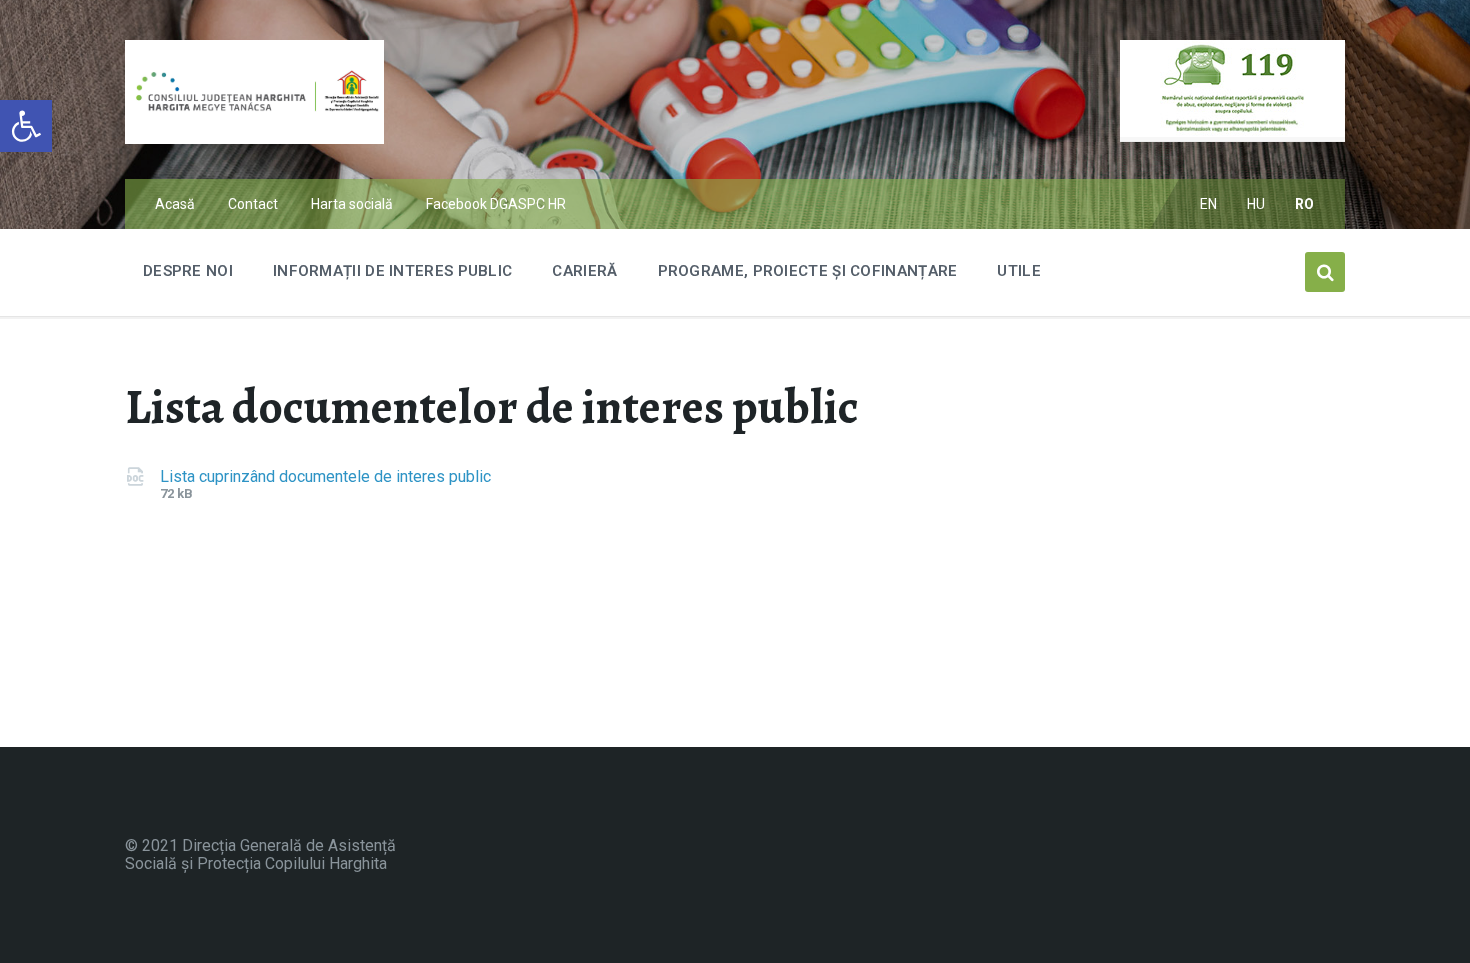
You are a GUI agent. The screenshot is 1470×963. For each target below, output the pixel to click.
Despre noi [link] (188, 271)
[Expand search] (1325, 272)
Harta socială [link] (352, 204)
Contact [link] (253, 204)
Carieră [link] (584, 271)
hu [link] (1256, 204)
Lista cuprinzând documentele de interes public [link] (325, 476)
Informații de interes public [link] (392, 271)
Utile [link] (1019, 271)
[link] (26, 126)
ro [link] (1305, 204)
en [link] (1209, 204)
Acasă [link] (175, 204)
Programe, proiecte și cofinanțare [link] (808, 271)
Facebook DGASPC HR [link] (496, 204)
